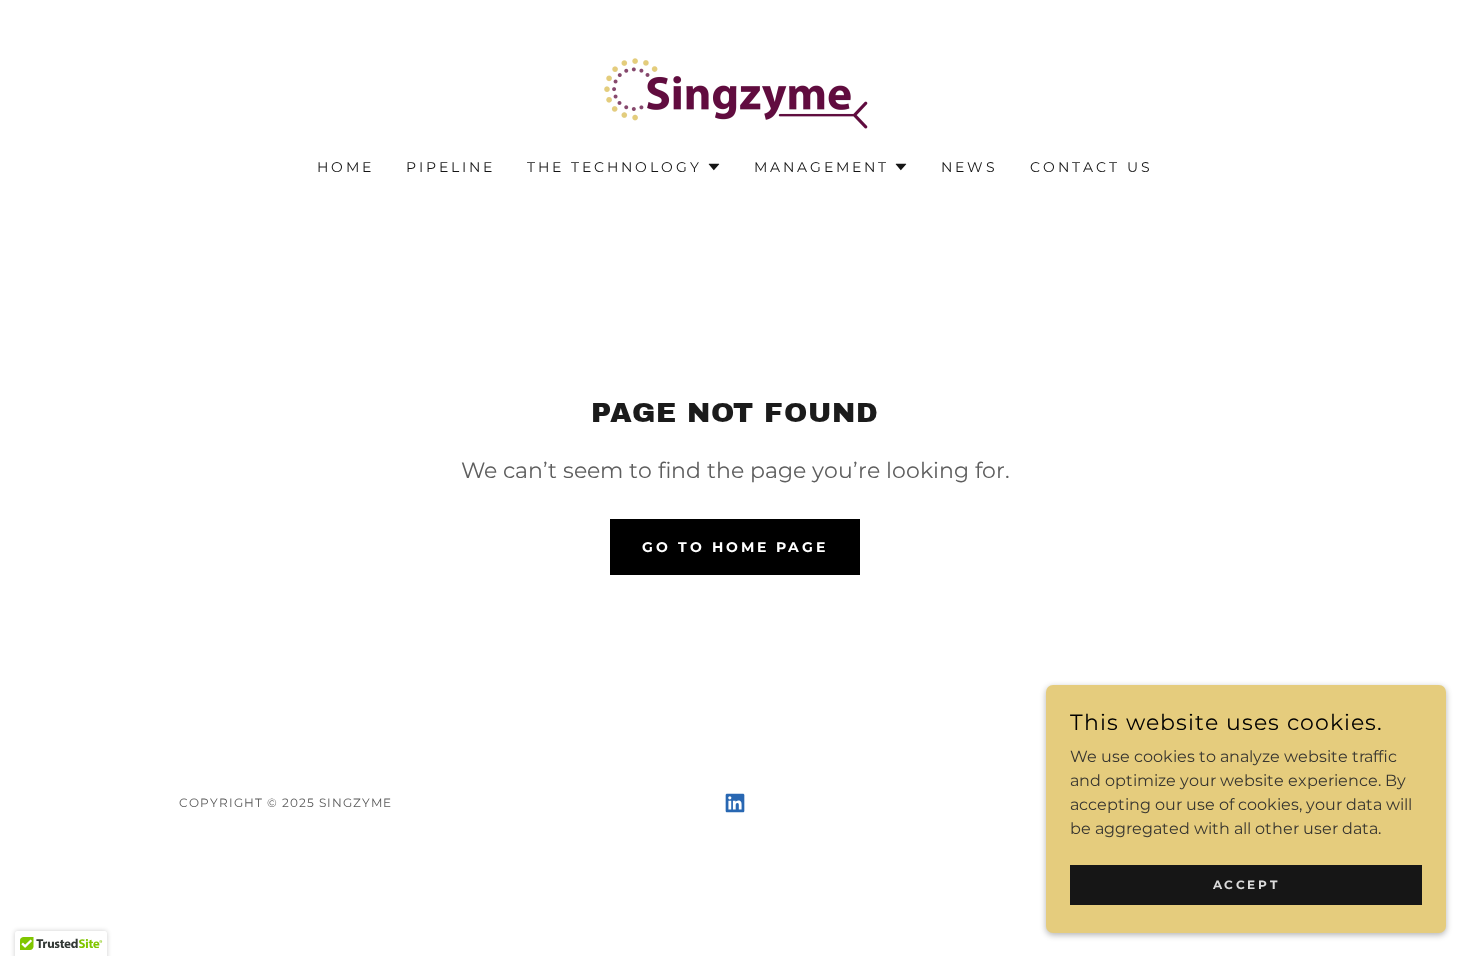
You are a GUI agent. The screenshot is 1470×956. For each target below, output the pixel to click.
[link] (735, 92)
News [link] (969, 167)
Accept (1246, 884)
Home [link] (345, 167)
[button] (624, 167)
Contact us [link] (1091, 167)
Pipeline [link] (450, 167)
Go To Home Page (735, 547)
